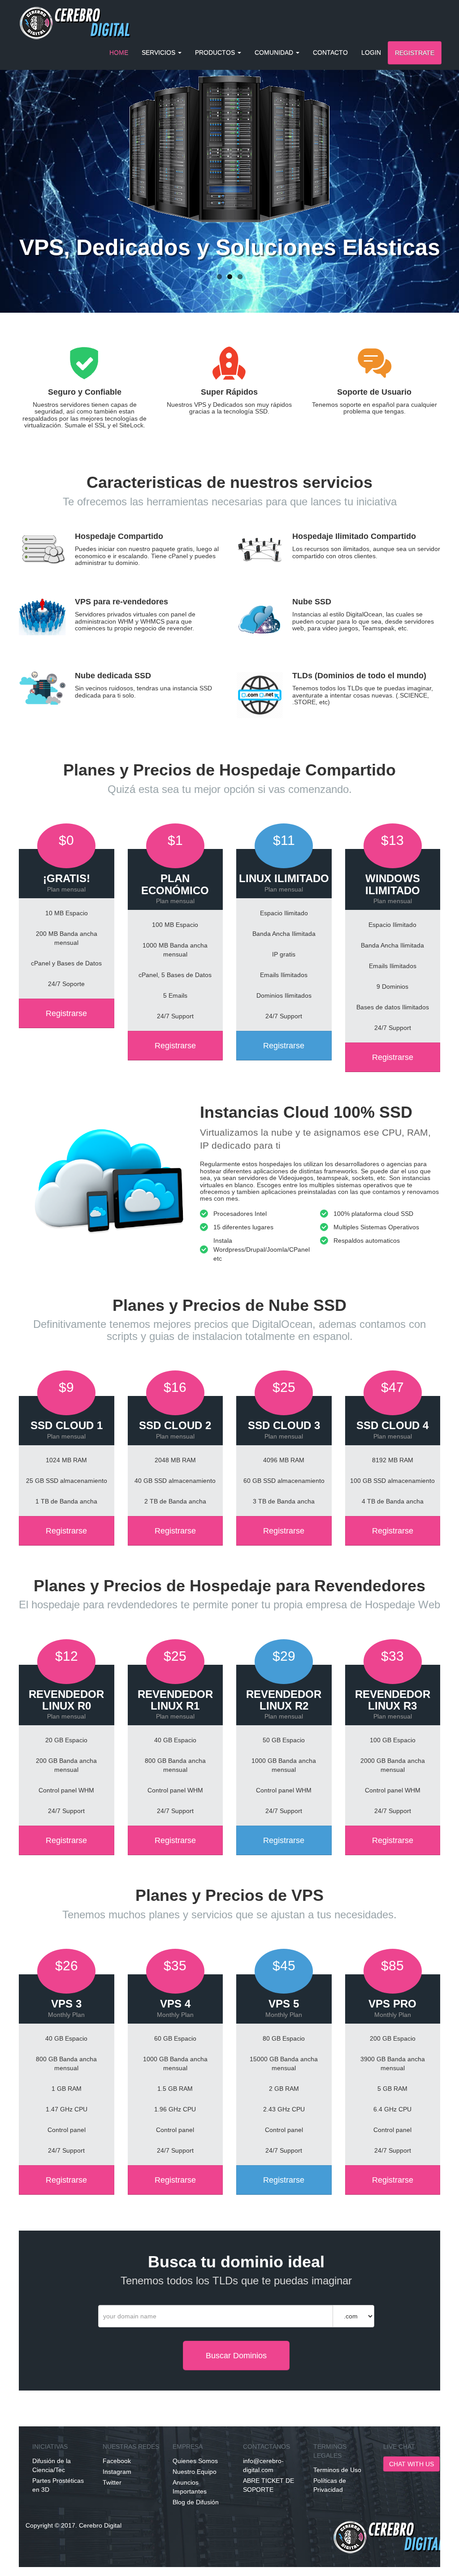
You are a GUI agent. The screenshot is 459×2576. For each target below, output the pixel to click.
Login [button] (371, 52)
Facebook (117, 2461)
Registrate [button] (415, 53)
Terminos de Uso (337, 2470)
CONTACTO (330, 52)
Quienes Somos (195, 2461)
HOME (119, 52)
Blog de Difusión (196, 2502)
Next (439, 157)
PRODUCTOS (216, 52)
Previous (20, 157)
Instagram (117, 2472)
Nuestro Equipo (195, 2472)
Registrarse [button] (66, 1013)
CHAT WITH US (411, 2464)
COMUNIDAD (275, 52)
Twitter (112, 2482)
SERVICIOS (159, 52)
